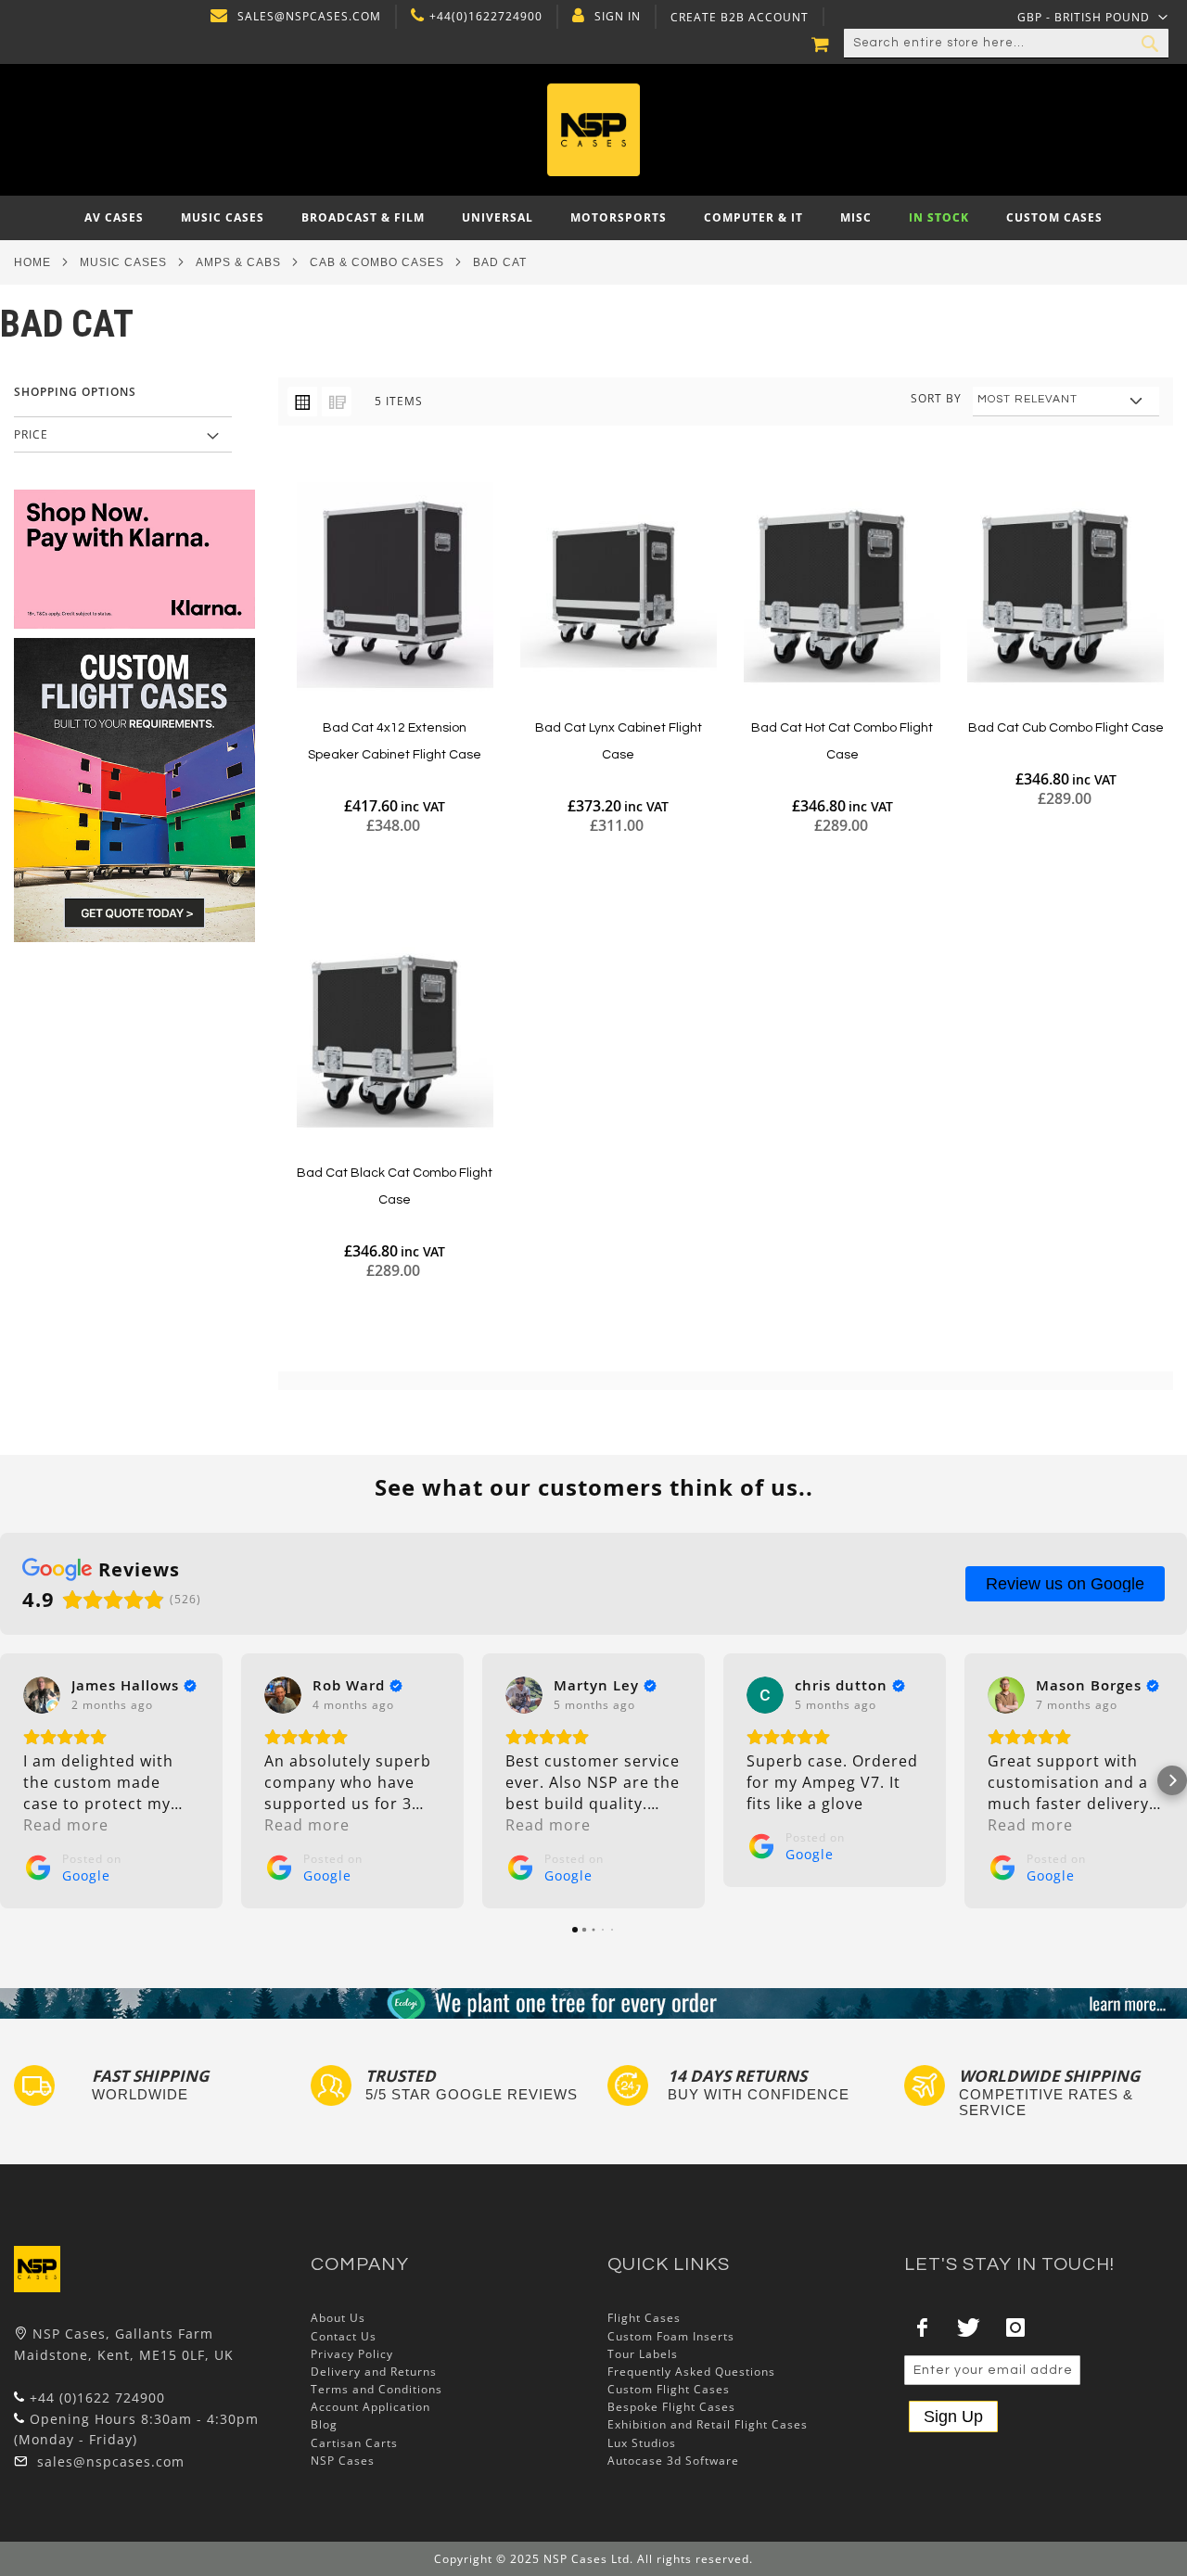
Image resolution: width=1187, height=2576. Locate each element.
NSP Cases (343, 2461)
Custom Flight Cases (669, 2389)
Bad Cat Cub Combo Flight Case (1066, 728)
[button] (1093, 17)
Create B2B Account (740, 18)
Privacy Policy (352, 2354)
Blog (324, 2424)
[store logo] (594, 130)
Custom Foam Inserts (671, 2336)
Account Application (370, 2407)
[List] (337, 402)
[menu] (593, 218)
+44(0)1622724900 (486, 17)
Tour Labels (643, 2354)
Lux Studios (642, 2443)
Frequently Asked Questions (691, 2372)
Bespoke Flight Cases (671, 2407)
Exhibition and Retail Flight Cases (708, 2424)
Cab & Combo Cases (377, 262)
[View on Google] (42, 1695)
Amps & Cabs (238, 262)
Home (32, 262)
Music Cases (123, 262)
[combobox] (1006, 44)
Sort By (936, 398)
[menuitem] (114, 218)
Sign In (618, 17)
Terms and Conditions (377, 2389)
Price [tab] (31, 434)
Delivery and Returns (374, 2372)
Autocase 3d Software (673, 2461)
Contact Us (344, 2336)
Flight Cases (644, 2318)
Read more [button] (66, 1825)
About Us (338, 2318)
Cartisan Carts (354, 2443)
